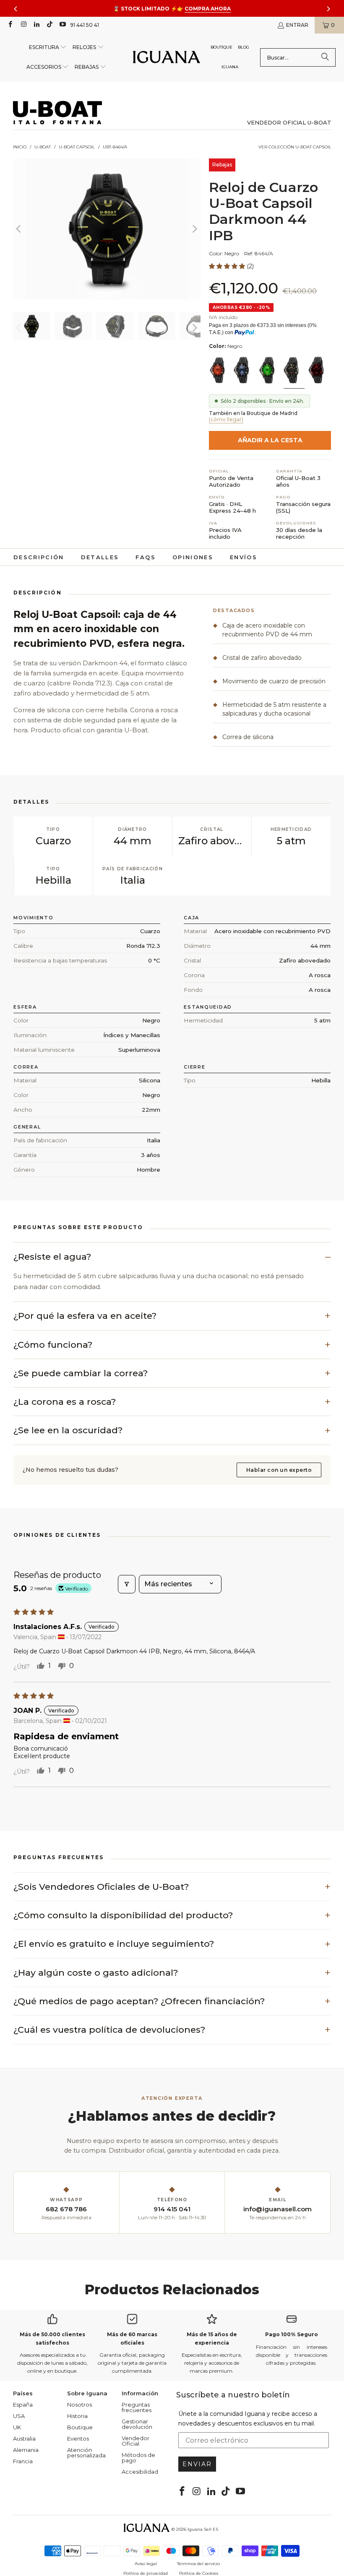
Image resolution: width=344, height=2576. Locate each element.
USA (19, 2416)
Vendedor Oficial (136, 2441)
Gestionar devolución (137, 2424)
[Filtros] (127, 1584)
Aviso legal (146, 2564)
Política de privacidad (146, 2573)
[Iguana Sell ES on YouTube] (62, 25)
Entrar (297, 25)
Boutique (80, 2427)
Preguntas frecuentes (137, 2407)
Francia (23, 2461)
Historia (77, 2416)
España (23, 2405)
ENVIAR (197, 2464)
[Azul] (244, 371)
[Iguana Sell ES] (167, 58)
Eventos (78, 2439)
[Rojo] (219, 371)
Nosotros (79, 2405)
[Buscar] (325, 57)
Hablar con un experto (279, 1470)
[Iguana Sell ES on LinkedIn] (36, 25)
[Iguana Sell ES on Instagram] (23, 25)
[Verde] (269, 371)
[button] (48, 48)
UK (17, 2427)
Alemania (26, 2450)
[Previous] (19, 229)
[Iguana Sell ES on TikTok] (49, 25)
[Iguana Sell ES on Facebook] (10, 25)
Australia (24, 2439)
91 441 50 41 (85, 25)
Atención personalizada (86, 2453)
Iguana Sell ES (203, 2529)
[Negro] (294, 371)
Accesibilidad (140, 2472)
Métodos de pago (138, 2458)
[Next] (194, 229)
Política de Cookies (199, 2573)
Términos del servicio (198, 2564)
